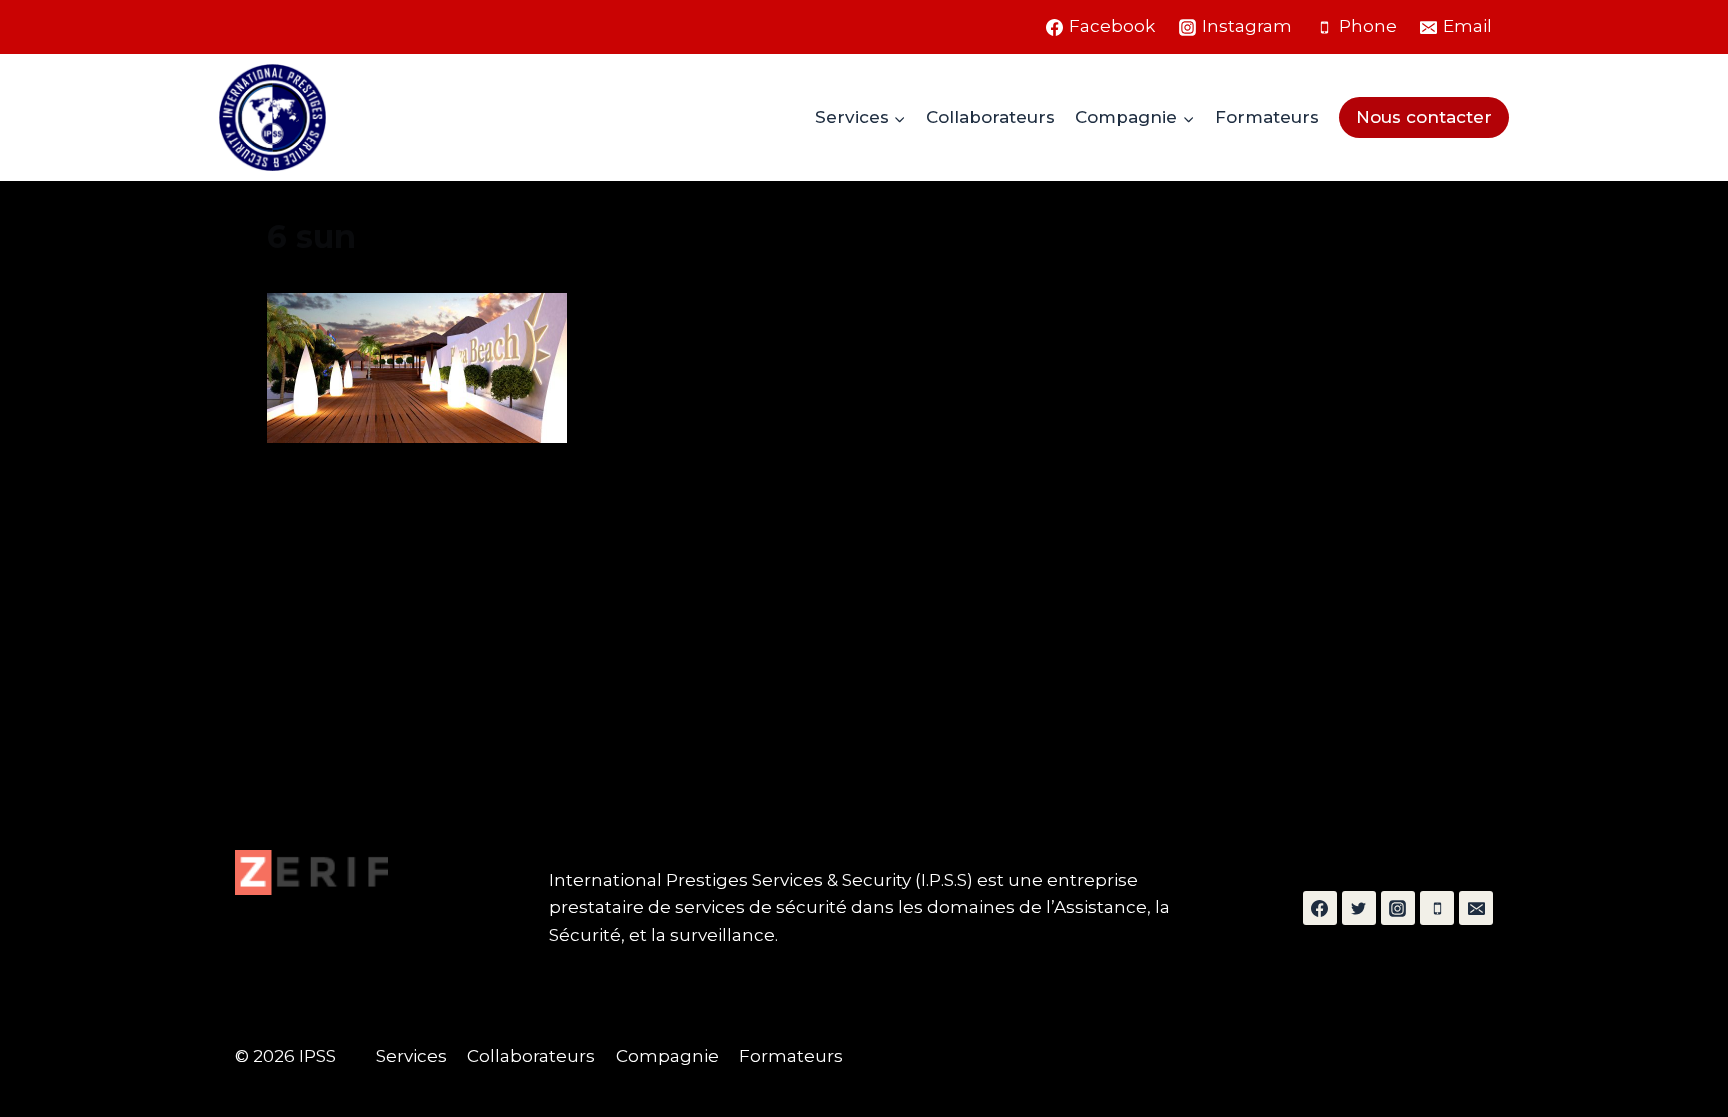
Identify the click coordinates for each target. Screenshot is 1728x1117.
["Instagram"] (1398, 908)
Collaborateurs (990, 117)
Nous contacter (1424, 117)
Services (411, 1056)
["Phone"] (1437, 908)
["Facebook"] (1320, 908)
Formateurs (1267, 117)
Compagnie (667, 1056)
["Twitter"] (1359, 908)
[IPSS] (272, 117)
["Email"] (1476, 908)
